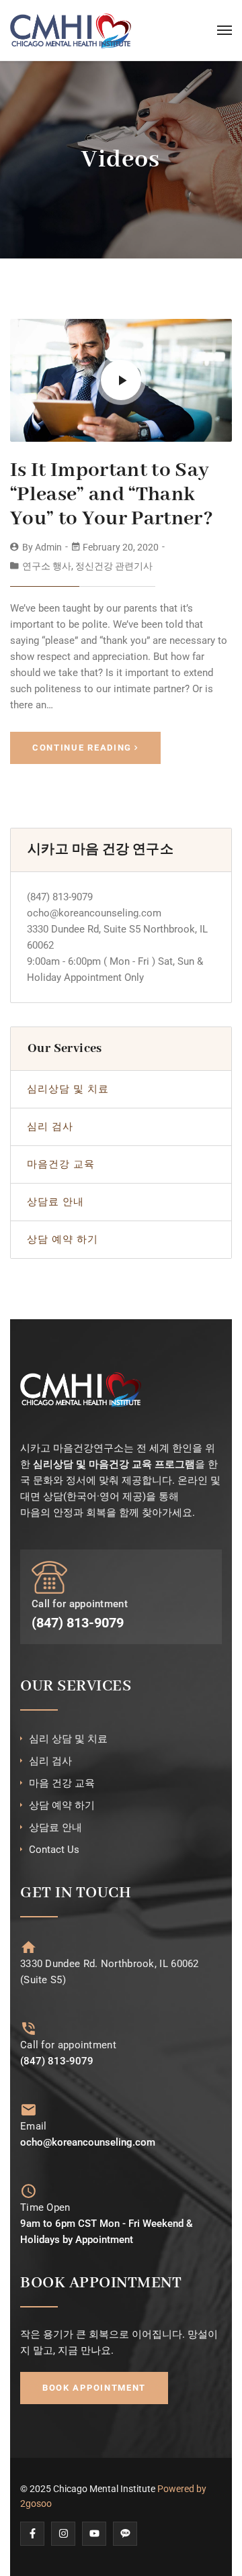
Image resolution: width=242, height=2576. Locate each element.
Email (34, 2126)
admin (48, 547)
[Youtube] (94, 2534)
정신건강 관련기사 (114, 566)
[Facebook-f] (32, 2534)
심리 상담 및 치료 (68, 1739)
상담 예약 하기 (63, 1239)
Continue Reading (82, 748)
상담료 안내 (55, 1202)
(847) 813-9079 (60, 897)
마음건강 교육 (61, 1164)
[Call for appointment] (29, 2029)
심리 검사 (50, 1127)
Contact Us (54, 1850)
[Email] (29, 2110)
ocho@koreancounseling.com (94, 913)
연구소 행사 (47, 566)
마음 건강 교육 (62, 1783)
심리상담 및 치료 (68, 1089)
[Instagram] (63, 2534)
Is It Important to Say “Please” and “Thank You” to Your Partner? (112, 495)
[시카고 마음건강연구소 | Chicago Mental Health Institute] (71, 30)
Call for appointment (68, 2045)
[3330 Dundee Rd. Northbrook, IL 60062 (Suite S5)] (29, 1947)
